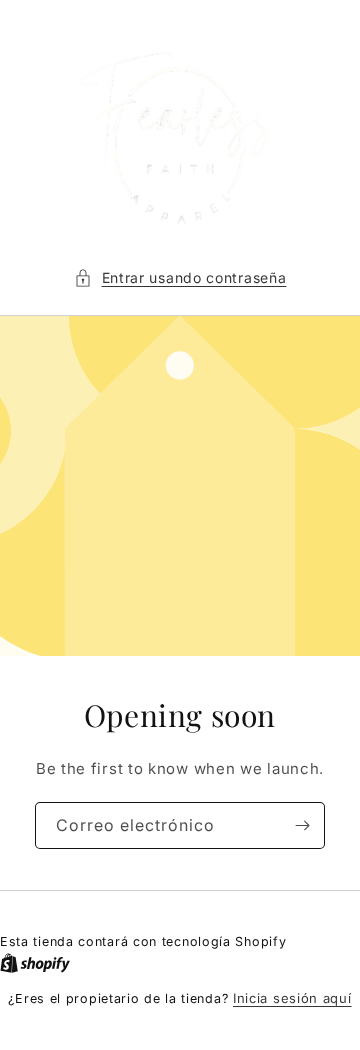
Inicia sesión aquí (292, 998)
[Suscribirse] (302, 825)
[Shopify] (35, 963)
